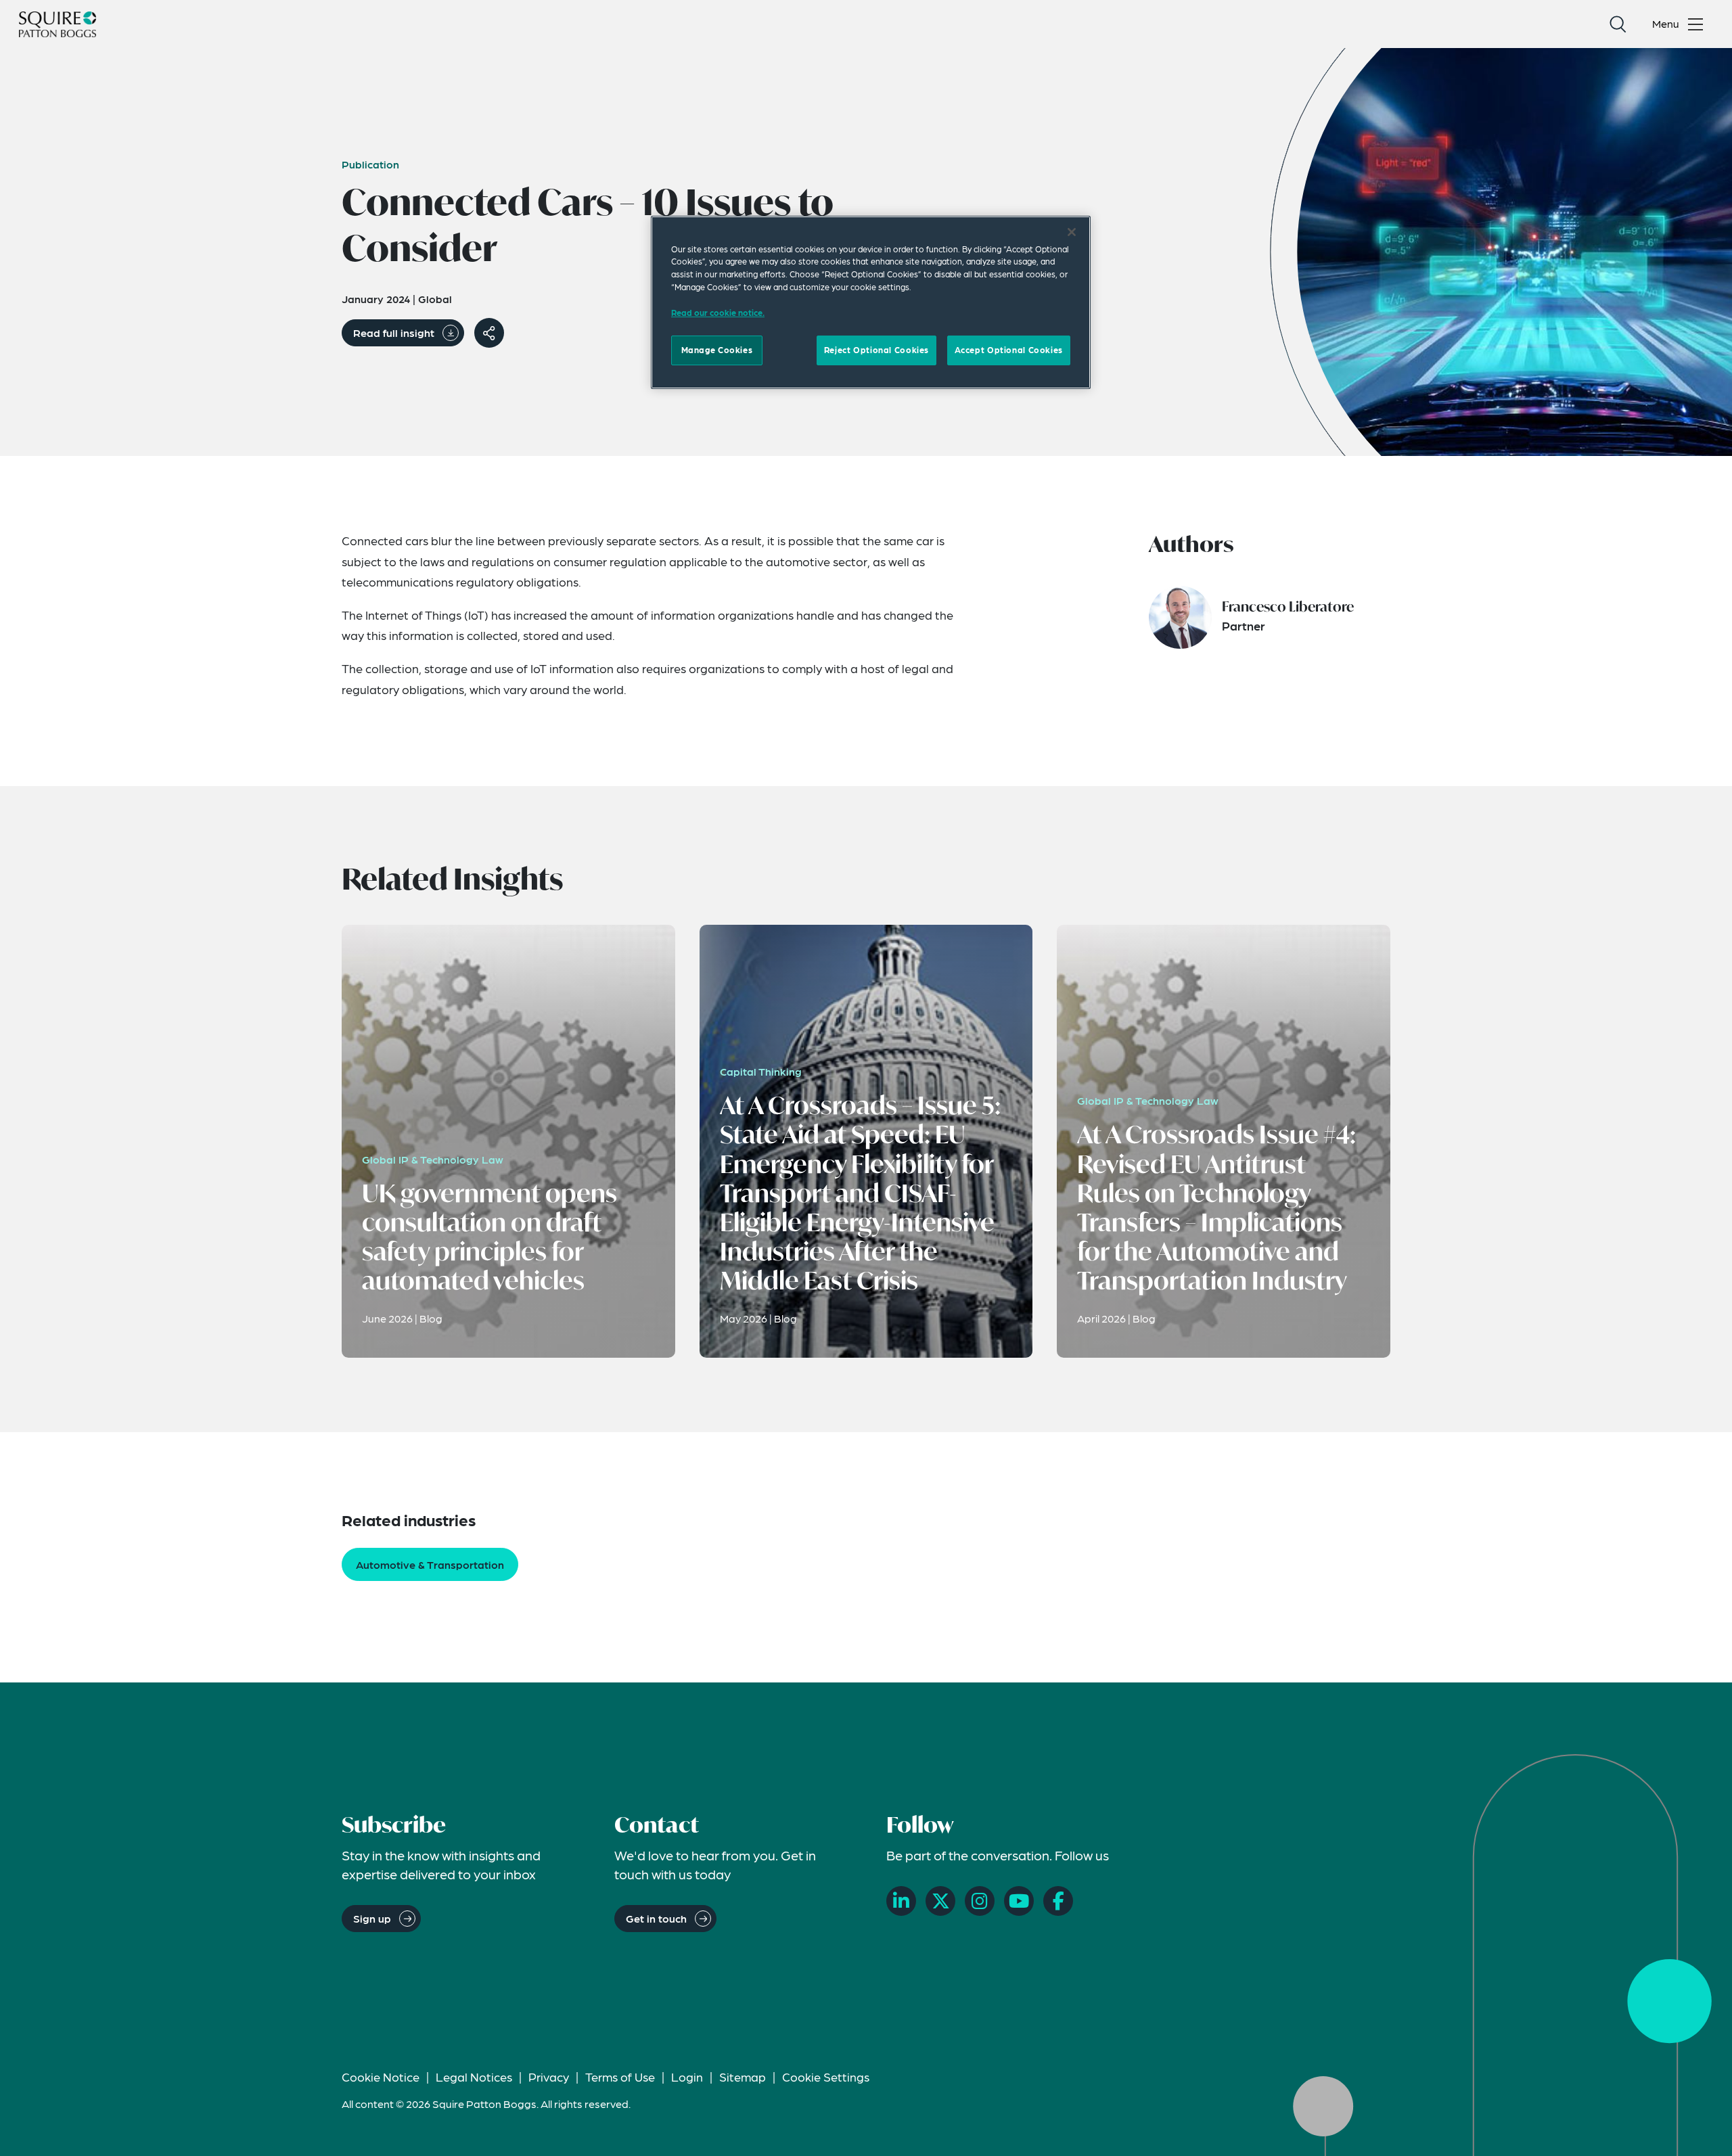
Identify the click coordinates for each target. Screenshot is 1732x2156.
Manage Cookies (717, 350)
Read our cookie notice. (718, 313)
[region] (871, 302)
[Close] (1072, 232)
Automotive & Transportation (430, 1564)
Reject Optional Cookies (876, 350)
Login (687, 2077)
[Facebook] (1058, 1901)
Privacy (549, 2077)
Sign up (372, 1918)
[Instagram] (980, 1901)
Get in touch (656, 1918)
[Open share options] (489, 333)
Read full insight (394, 332)
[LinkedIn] (901, 1901)
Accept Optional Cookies (1009, 350)
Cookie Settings (826, 2077)
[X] (940, 1901)
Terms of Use (620, 2077)
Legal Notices (474, 2077)
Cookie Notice (381, 2077)
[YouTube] (1019, 1901)
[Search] (1618, 24)
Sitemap (743, 2077)
